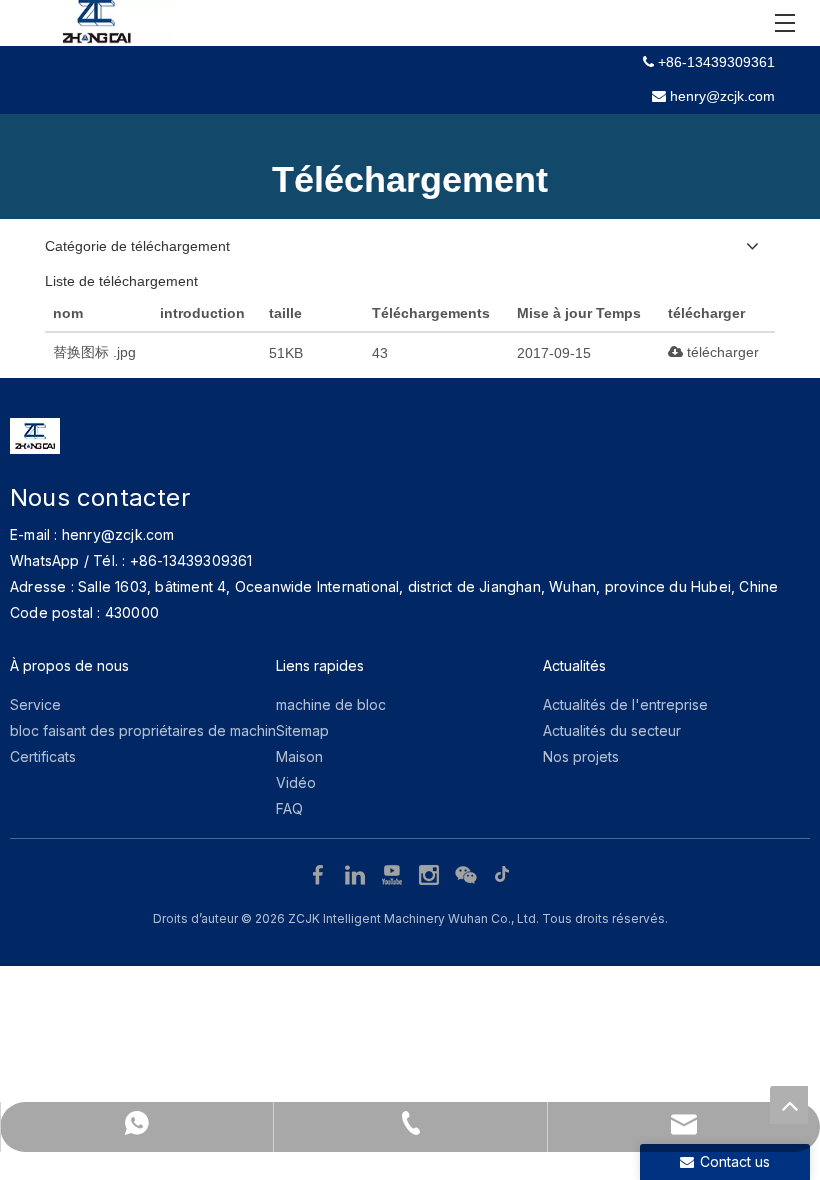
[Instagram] (431, 874)
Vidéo (296, 782)
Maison (299, 756)
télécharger (721, 352)
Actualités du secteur (612, 730)
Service (35, 704)
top (789, 1105)
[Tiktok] (503, 874)
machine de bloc (331, 704)
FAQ (289, 808)
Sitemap (302, 730)
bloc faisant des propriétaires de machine (147, 730)
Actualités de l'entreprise (625, 704)
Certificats (43, 756)
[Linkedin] (357, 874)
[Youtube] (394, 874)
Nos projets (581, 756)
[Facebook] (320, 874)
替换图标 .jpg (94, 352)
